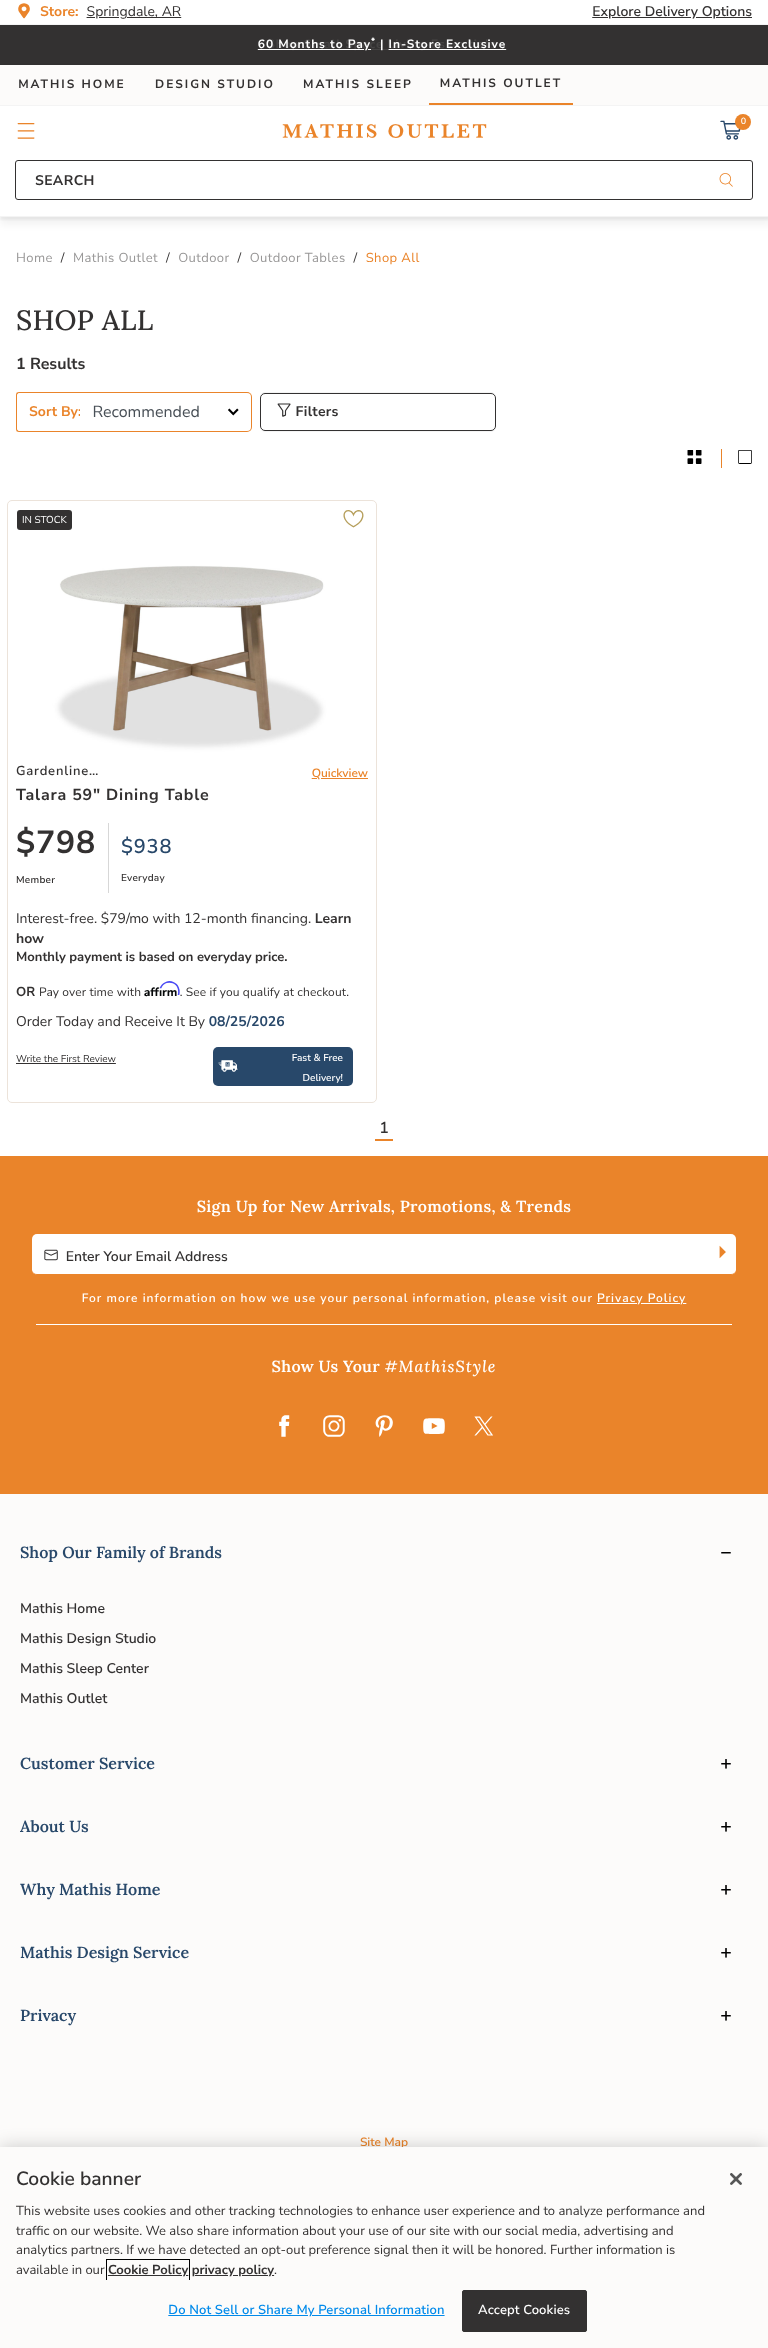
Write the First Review (66, 1059)
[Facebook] (284, 1428)
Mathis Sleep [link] (358, 85)
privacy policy (233, 2270)
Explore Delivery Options (672, 11)
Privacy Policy (641, 1299)
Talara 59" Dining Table (112, 795)
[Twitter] (484, 1428)
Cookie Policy (148, 2270)
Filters (314, 411)
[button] (26, 131)
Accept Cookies (524, 2310)
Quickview (340, 774)
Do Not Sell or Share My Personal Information (306, 2310)
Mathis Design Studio (88, 1638)
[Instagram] (334, 1428)
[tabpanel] (384, 730)
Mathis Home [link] (72, 85)
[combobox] (384, 180)
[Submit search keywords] (726, 181)
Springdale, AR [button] (134, 11)
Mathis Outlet (63, 1698)
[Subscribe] (720, 1254)
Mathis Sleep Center (84, 1668)
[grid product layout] (694, 458)
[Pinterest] (384, 1428)
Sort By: (55, 411)
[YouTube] (434, 1428)
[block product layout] (745, 458)
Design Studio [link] (215, 85)
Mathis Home (62, 1608)
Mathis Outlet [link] (501, 84)
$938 (146, 847)
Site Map (384, 2143)
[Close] (736, 2179)
